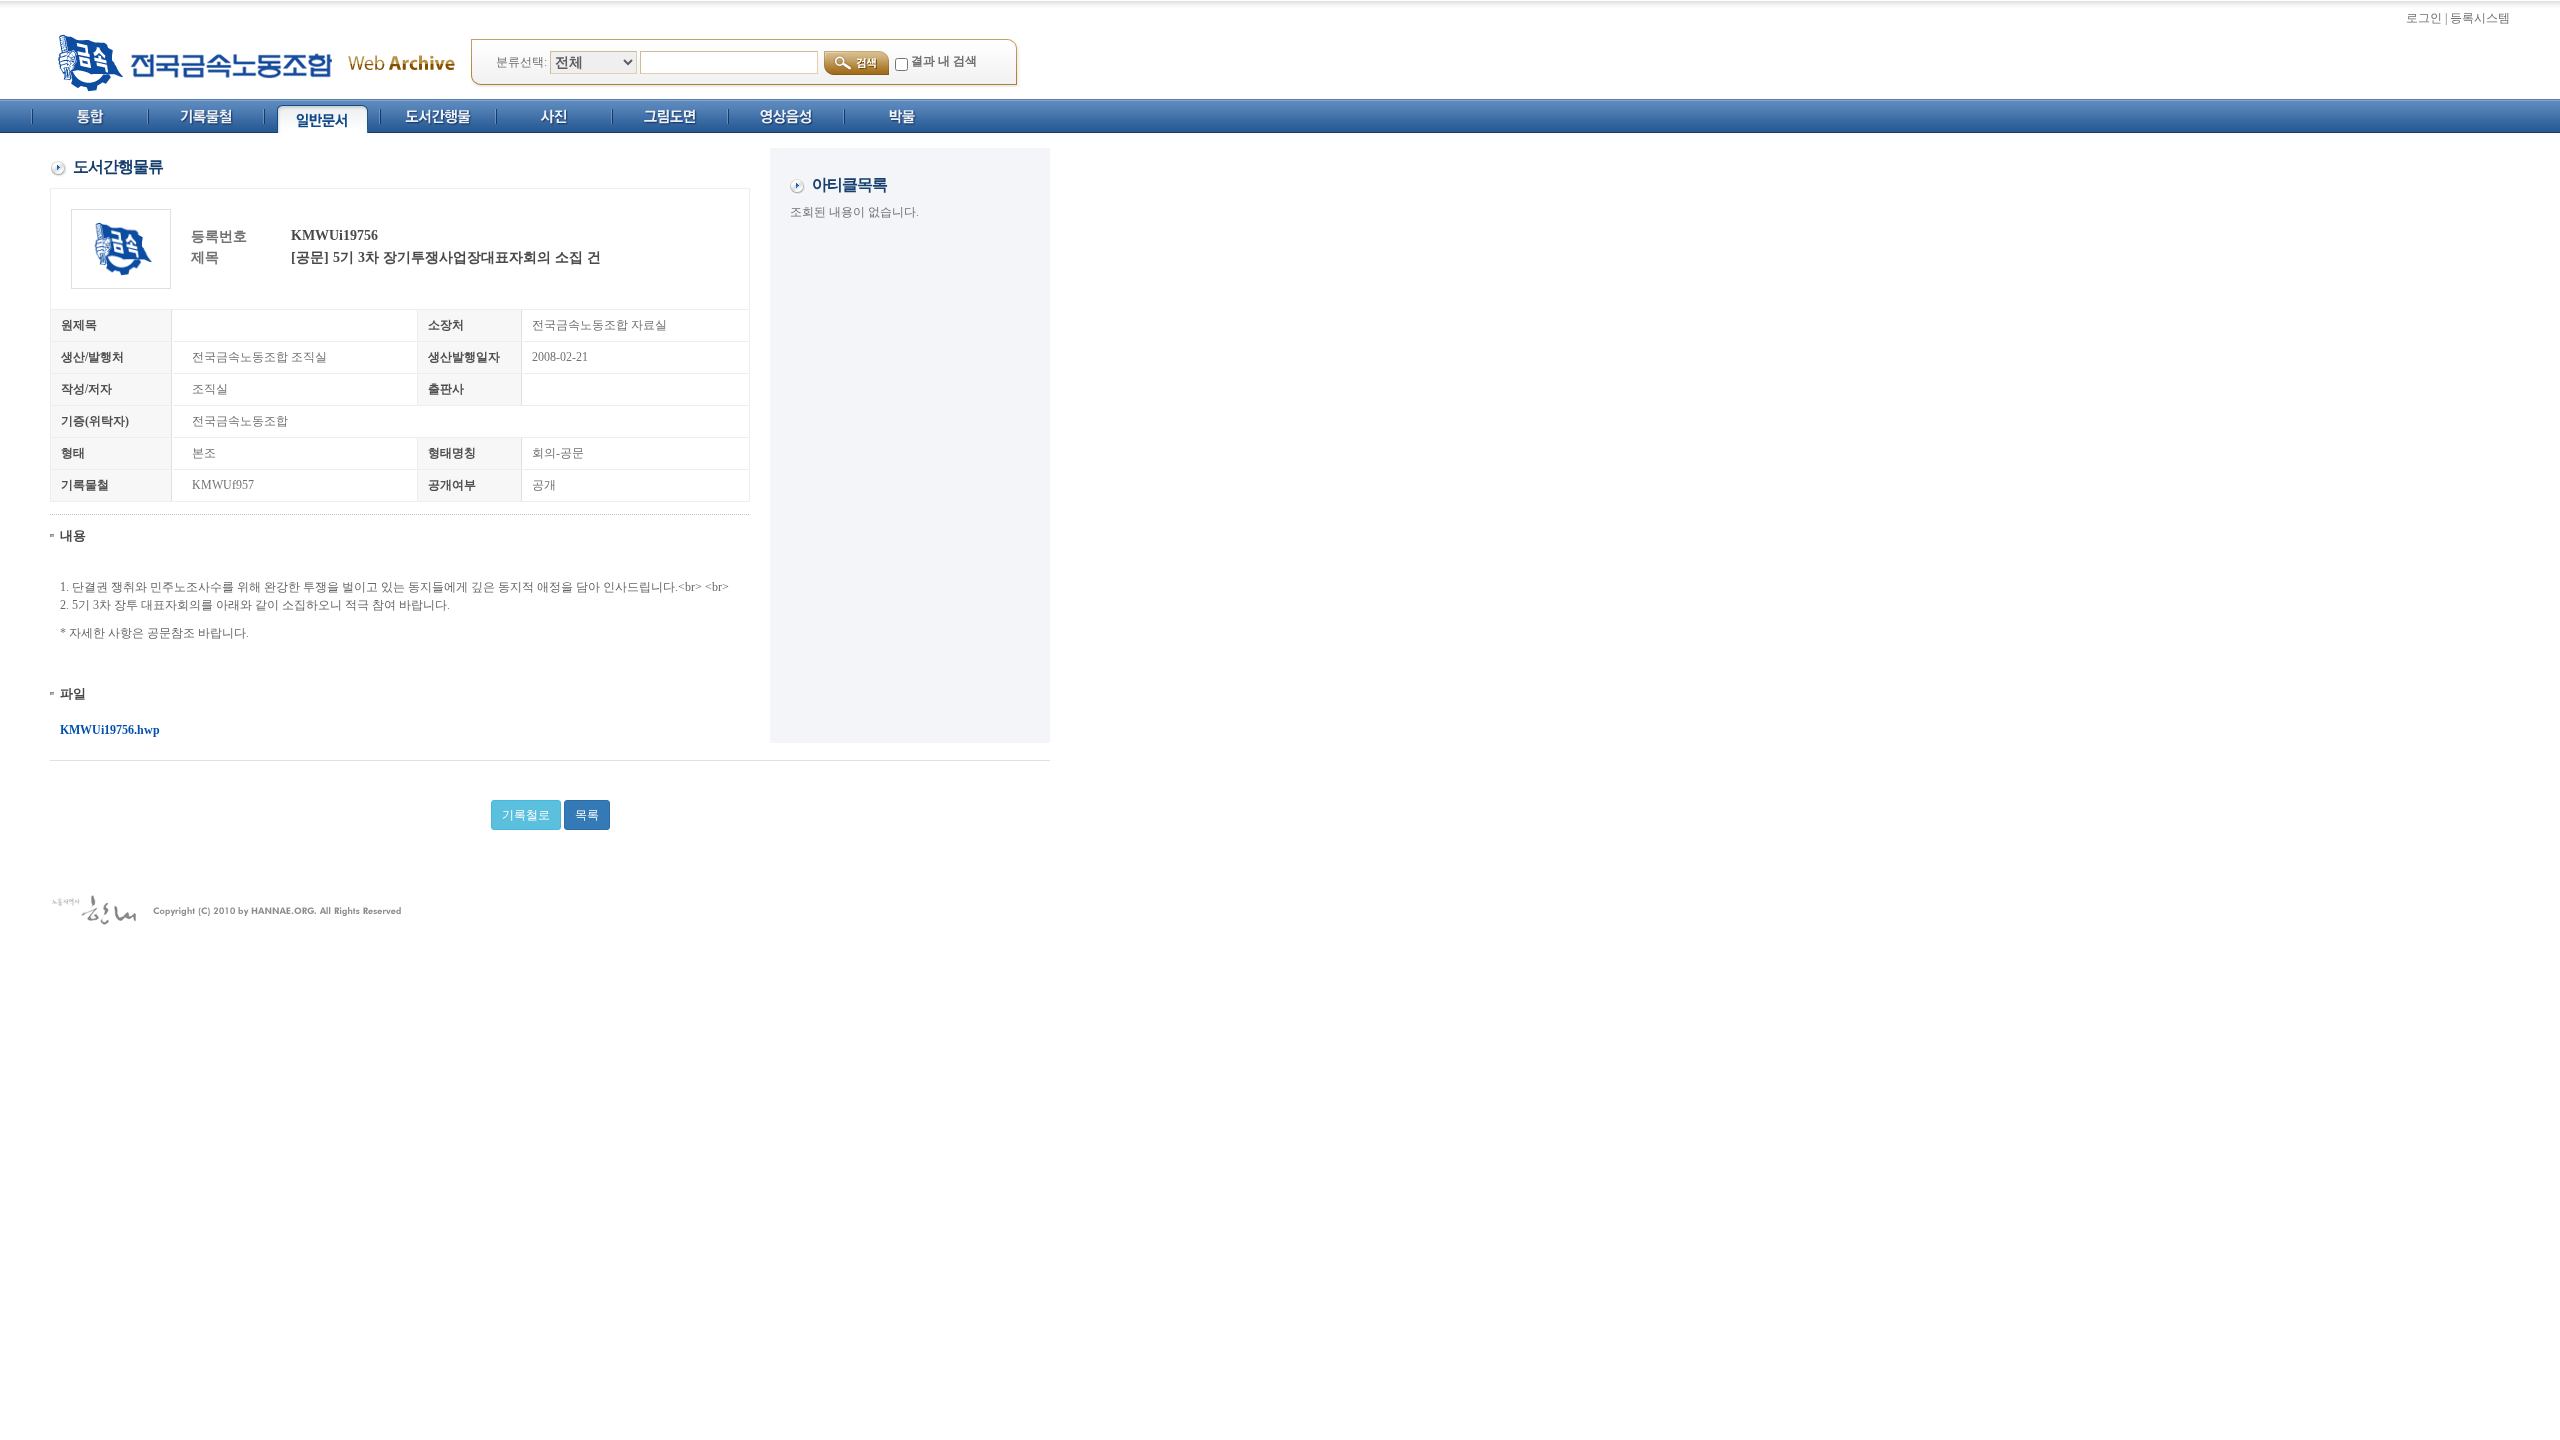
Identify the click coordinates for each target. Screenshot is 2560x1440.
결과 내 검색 (944, 61)
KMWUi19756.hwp (110, 730)
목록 (587, 815)
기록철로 (526, 815)
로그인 (2424, 18)
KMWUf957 (223, 485)
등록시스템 (2480, 18)
